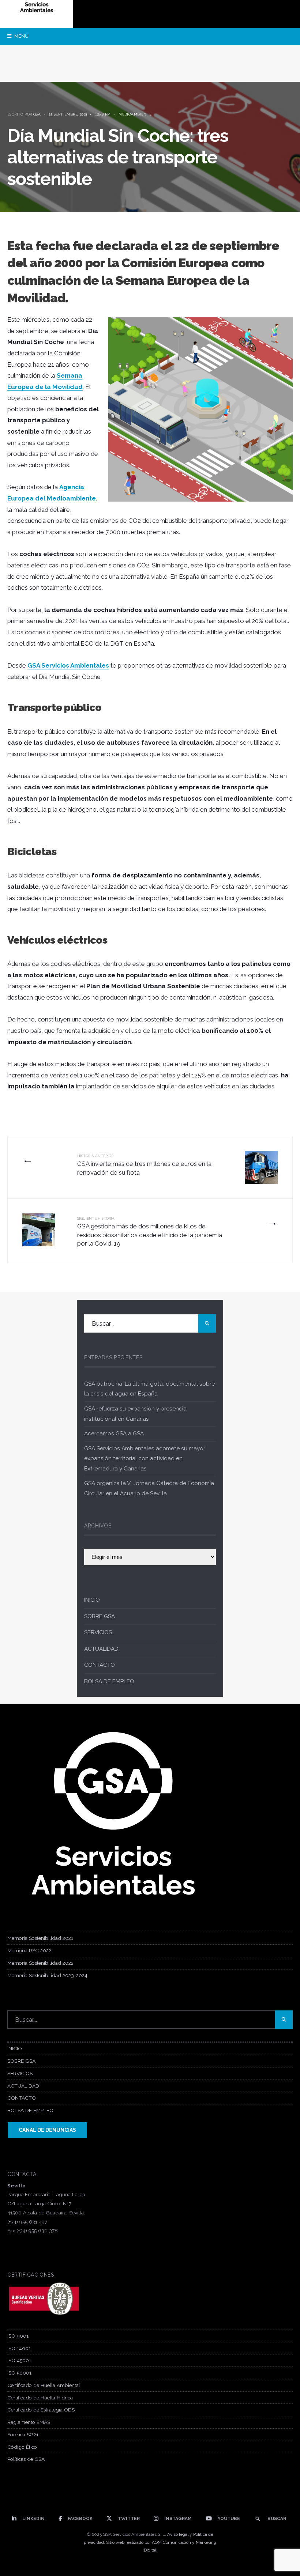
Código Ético (22, 2447)
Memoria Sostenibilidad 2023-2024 (47, 1975)
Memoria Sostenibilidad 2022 (40, 1963)
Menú (21, 36)
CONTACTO (100, 1665)
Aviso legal (178, 2534)
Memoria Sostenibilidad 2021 (40, 1938)
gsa (37, 114)
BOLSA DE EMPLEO (109, 1681)
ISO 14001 (19, 2348)
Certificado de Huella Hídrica (40, 2398)
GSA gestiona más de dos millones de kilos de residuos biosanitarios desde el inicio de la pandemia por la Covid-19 (150, 1232)
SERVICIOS (98, 1632)
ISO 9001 (18, 2336)
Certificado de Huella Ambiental (44, 2385)
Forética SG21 (23, 2435)
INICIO (92, 1600)
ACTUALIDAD (101, 1649)
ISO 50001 (19, 2373)
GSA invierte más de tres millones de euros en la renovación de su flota (144, 1165)
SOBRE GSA (100, 1616)
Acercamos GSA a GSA (114, 1434)
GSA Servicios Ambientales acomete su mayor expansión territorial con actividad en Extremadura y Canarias (145, 1459)
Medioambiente (135, 114)
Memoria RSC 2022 (29, 1950)
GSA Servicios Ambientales (68, 665)
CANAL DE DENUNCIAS (47, 2130)
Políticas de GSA (26, 2459)
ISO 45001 (19, 2360)
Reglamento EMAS (29, 2422)
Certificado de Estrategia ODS (41, 2410)
